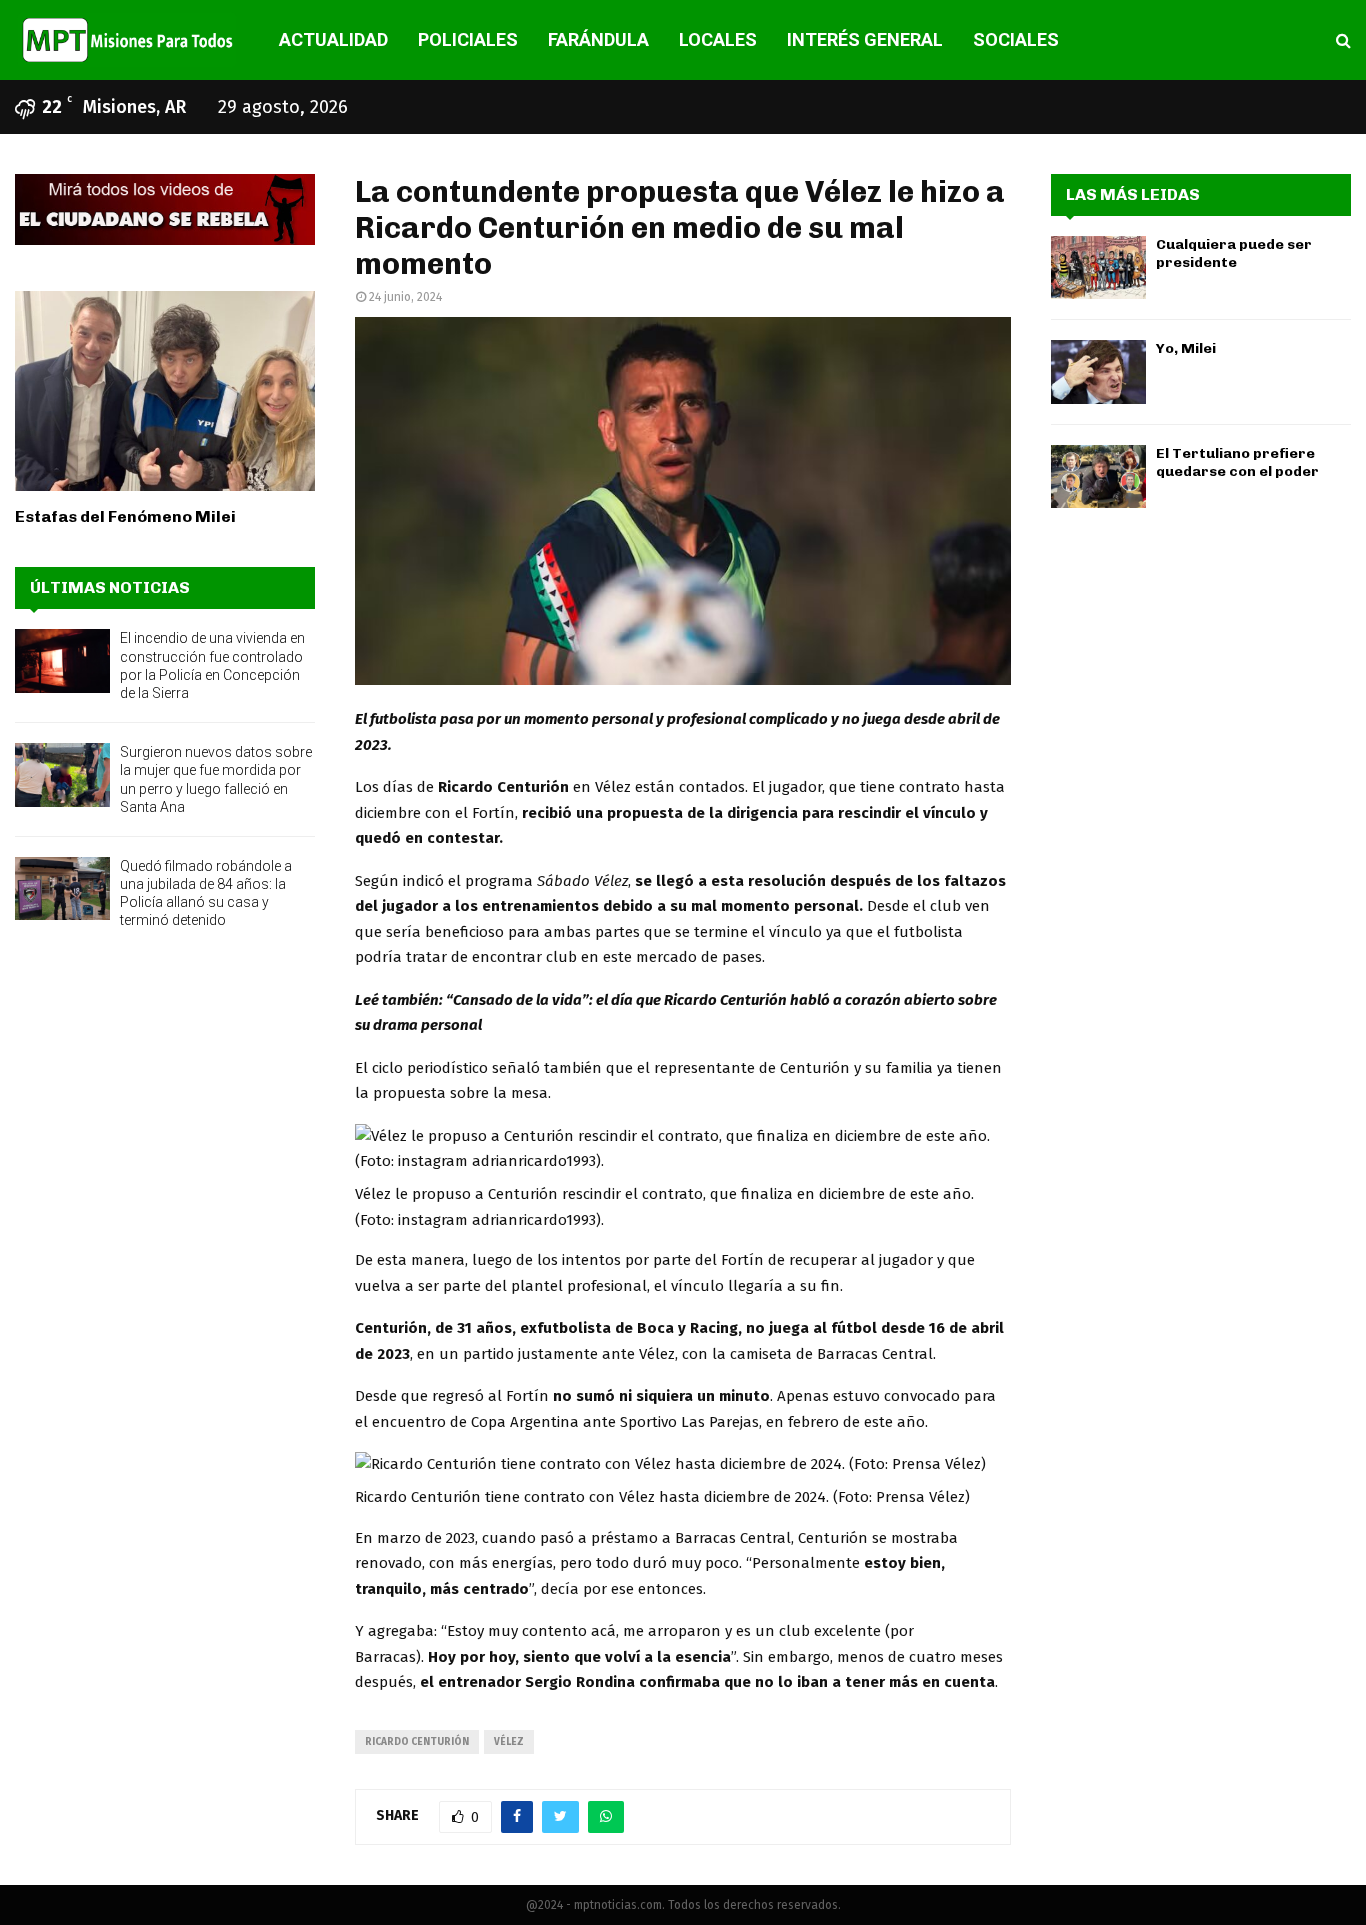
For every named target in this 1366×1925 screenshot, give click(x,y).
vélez (509, 1742)
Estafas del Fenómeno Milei (125, 516)
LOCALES (718, 39)
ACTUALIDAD (333, 39)
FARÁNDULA (598, 39)
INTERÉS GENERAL (865, 39)
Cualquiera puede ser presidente (1234, 253)
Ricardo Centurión (417, 1742)
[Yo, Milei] (1098, 371)
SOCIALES (1016, 39)
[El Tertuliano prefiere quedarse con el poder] (1098, 476)
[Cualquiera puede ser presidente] (1098, 267)
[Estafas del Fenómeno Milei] (165, 391)
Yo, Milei (1186, 348)
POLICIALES (468, 39)
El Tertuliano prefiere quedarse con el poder (1237, 462)
